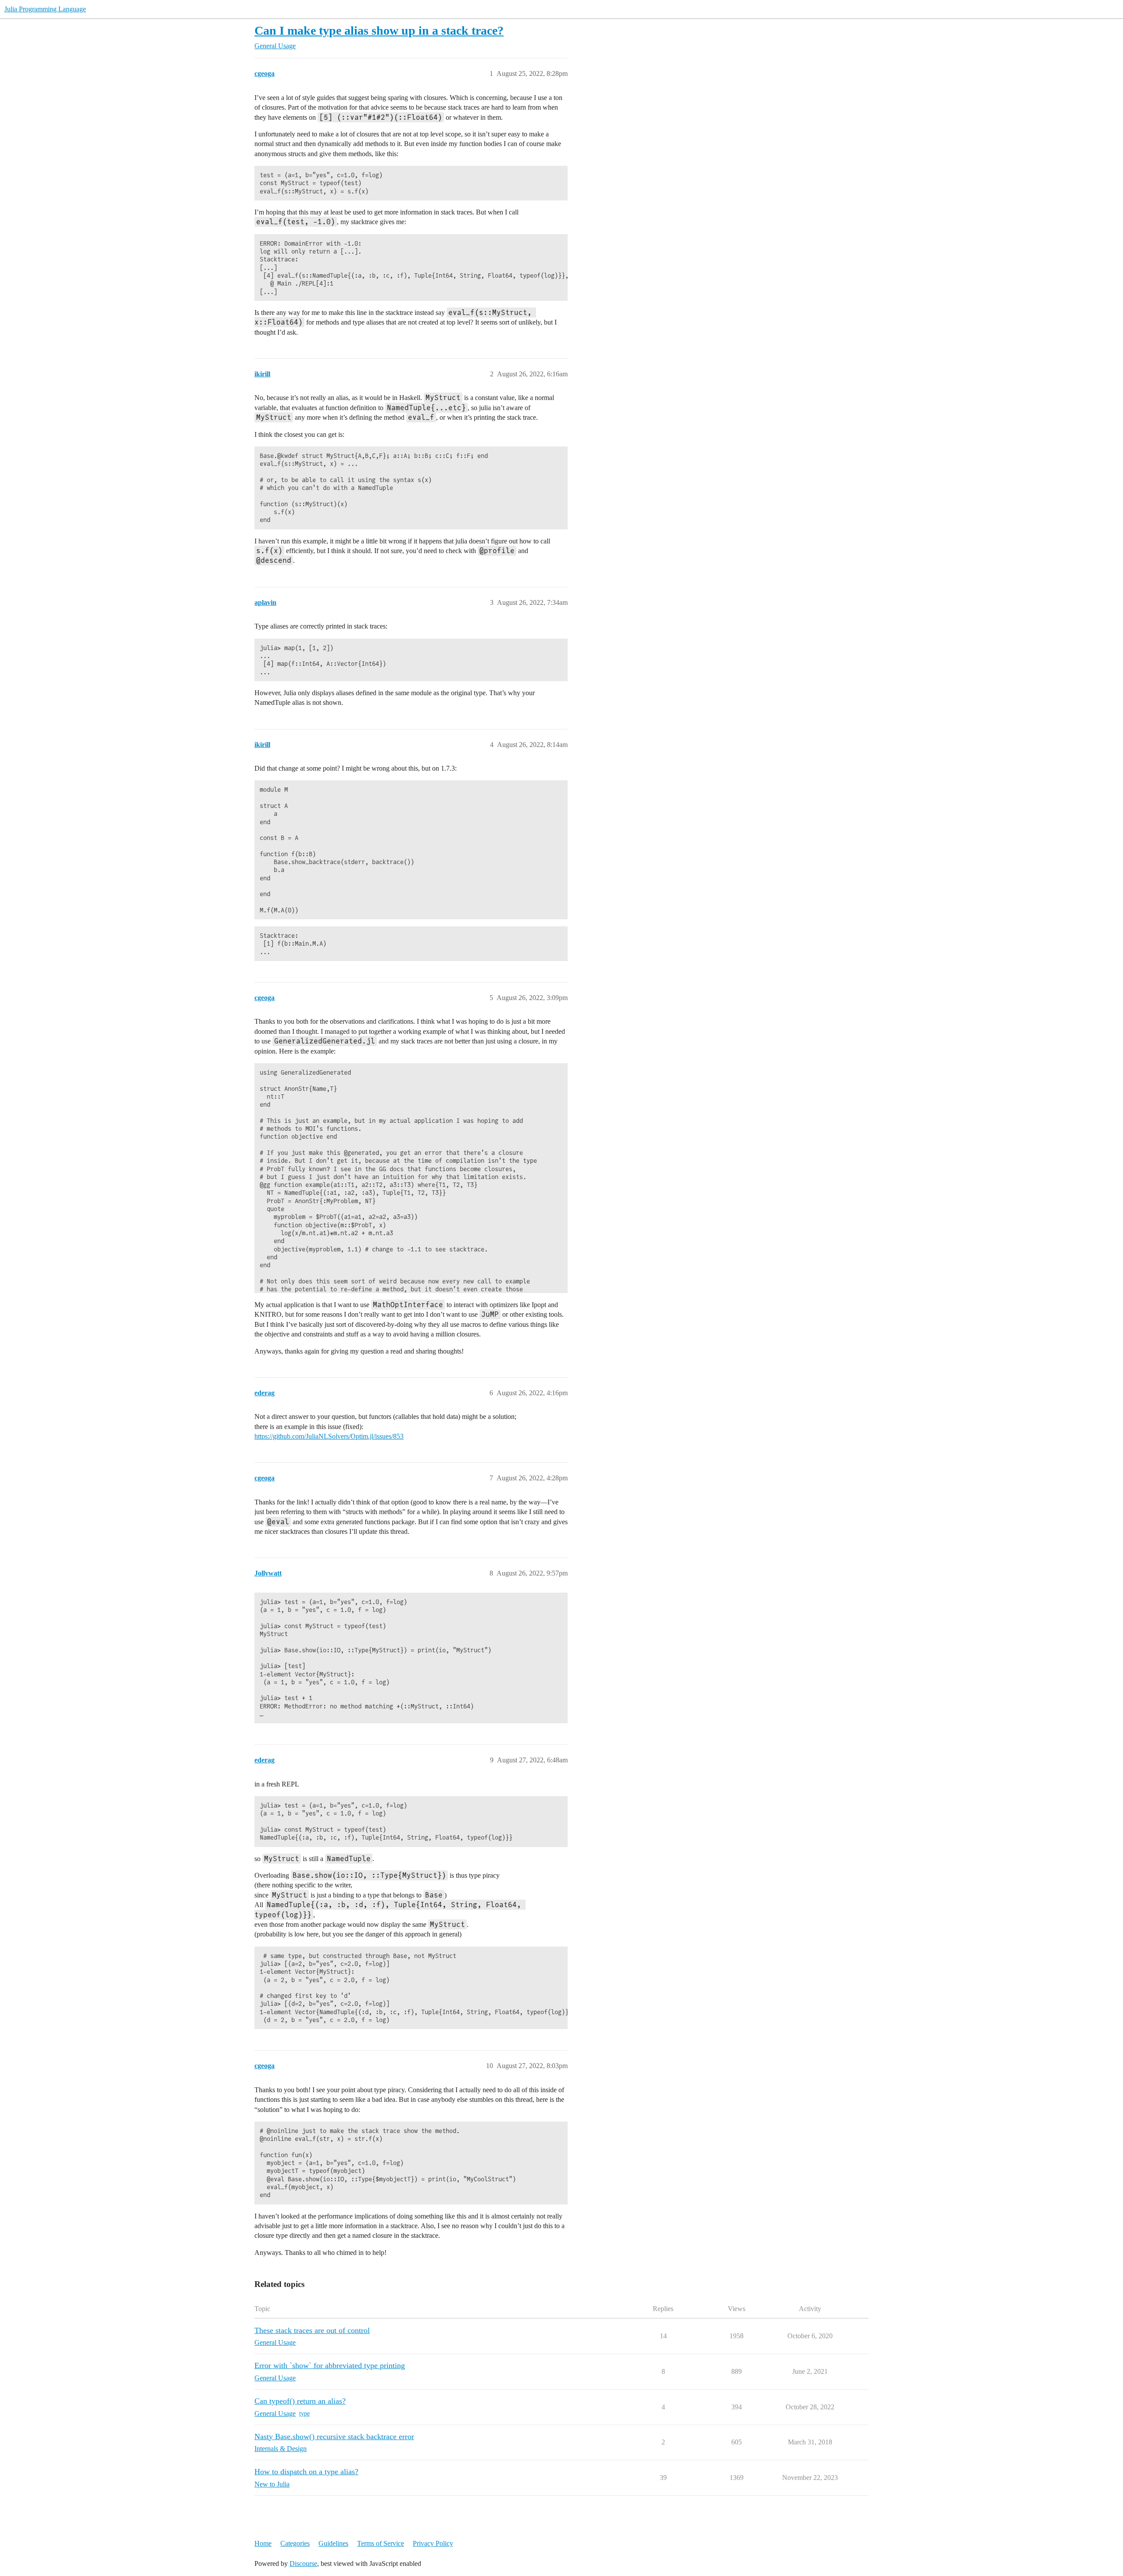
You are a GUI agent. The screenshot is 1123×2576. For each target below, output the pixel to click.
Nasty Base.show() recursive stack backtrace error (334, 2437)
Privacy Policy (433, 2543)
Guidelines (333, 2543)
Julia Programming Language (45, 9)
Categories (295, 2543)
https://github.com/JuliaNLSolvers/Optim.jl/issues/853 (329, 1436)
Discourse (303, 2563)
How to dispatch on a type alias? (306, 2472)
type (304, 2413)
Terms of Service (381, 2543)
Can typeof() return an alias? (300, 2401)
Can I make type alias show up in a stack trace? (379, 30)
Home (263, 2543)
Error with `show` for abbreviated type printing (330, 2365)
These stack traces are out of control (312, 2330)
